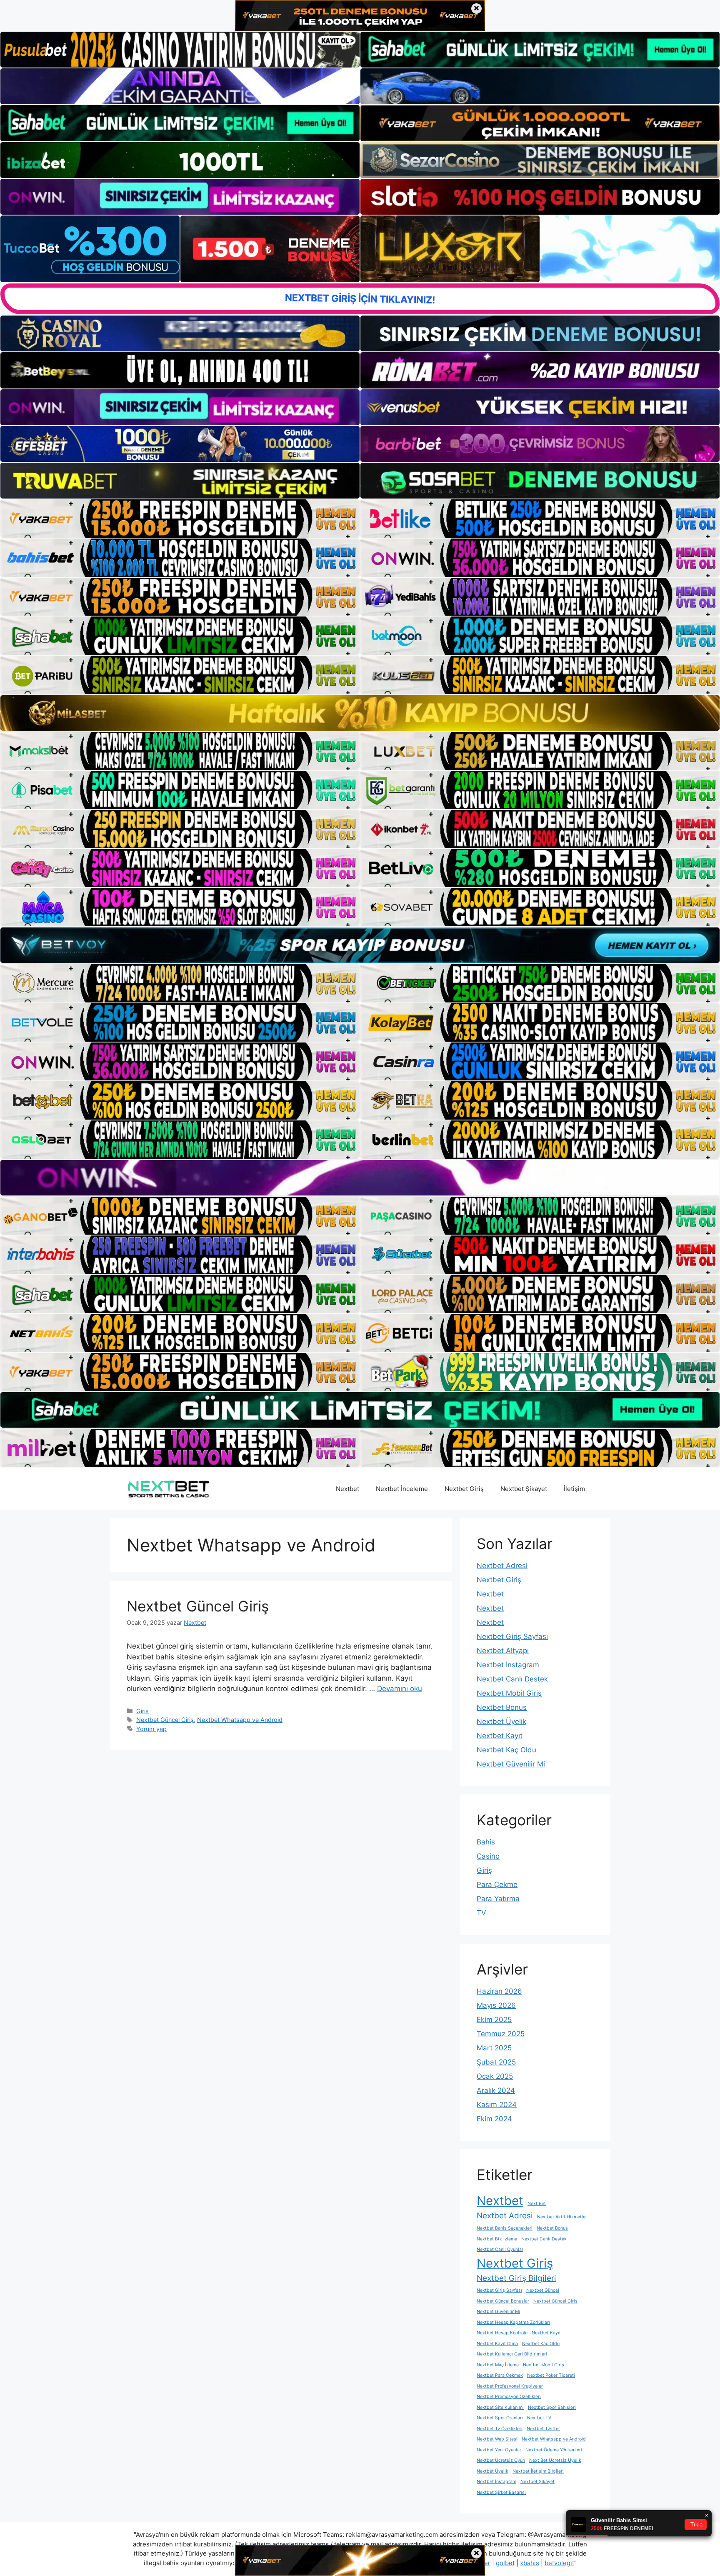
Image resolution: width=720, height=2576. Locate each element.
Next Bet (537, 2204)
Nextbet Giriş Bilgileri (516, 2278)
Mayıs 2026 (496, 2005)
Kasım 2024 (497, 2105)
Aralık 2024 (496, 2090)
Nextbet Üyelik (501, 1722)
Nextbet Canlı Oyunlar (500, 2249)
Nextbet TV (539, 2418)
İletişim (574, 1489)
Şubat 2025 (496, 2062)
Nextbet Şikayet (524, 1489)
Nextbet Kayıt (500, 1736)
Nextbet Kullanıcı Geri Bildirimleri (512, 2354)
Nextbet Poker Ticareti (551, 2375)
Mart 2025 (494, 2048)
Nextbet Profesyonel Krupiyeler (510, 2386)
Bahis (486, 1842)
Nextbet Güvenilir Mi (511, 1764)
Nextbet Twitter (543, 2429)
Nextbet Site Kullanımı (500, 2407)
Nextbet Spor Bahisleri (552, 2407)
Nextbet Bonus (502, 1707)
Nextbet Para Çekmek (500, 2375)
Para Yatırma (498, 1899)
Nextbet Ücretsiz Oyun (501, 2460)
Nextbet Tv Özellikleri (500, 2429)
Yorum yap (151, 1729)
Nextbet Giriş (464, 1489)
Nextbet (347, 1489)
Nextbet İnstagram (508, 1665)
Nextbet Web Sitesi (497, 2439)
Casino (488, 1856)
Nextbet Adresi (502, 1566)
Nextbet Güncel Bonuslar (503, 2301)
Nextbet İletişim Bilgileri (538, 2471)
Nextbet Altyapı (503, 1651)
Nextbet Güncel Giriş (198, 1606)
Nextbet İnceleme (402, 1489)
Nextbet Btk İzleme (497, 2239)
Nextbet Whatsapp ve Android (240, 1720)
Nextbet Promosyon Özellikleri (509, 2397)
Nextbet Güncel (543, 2290)
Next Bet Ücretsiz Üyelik (555, 2460)
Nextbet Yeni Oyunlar (499, 2450)
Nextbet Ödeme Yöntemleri (554, 2450)
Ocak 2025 (495, 2076)
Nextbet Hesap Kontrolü (502, 2333)
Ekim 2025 (494, 2020)
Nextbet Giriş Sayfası (512, 1636)
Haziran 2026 (499, 1991)
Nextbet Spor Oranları (500, 2418)
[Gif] (360, 713)
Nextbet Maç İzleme (498, 2365)
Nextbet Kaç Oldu (506, 1750)
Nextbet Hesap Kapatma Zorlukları (513, 2322)
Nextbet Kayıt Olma (497, 2344)
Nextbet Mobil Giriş (509, 1693)
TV (481, 1913)
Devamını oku (400, 1689)
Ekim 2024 (494, 2119)
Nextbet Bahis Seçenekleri (505, 2228)
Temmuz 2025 (501, 2034)
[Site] (180, 519)
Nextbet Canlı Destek (512, 1679)
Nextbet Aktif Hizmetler (562, 2217)
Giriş (142, 1711)
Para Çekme (497, 1884)
